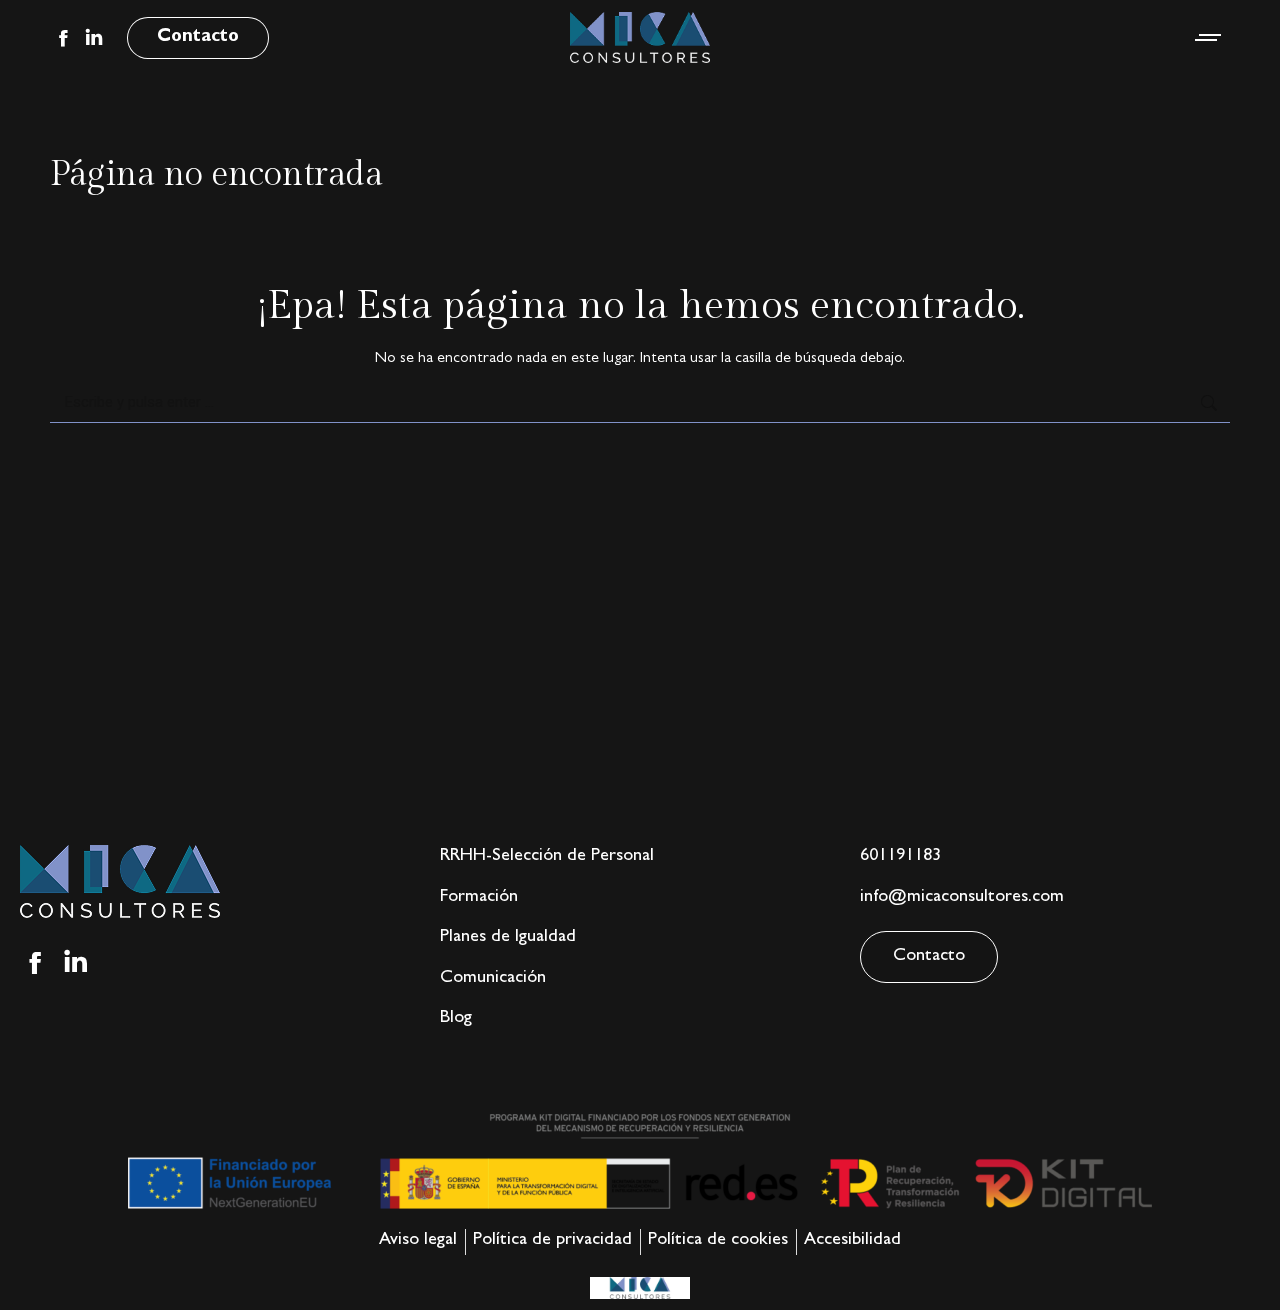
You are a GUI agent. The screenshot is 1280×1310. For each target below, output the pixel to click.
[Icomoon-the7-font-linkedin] (76, 963)
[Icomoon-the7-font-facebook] (35, 963)
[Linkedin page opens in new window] (94, 38)
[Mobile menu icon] (1209, 37)
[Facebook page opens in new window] (63, 38)
